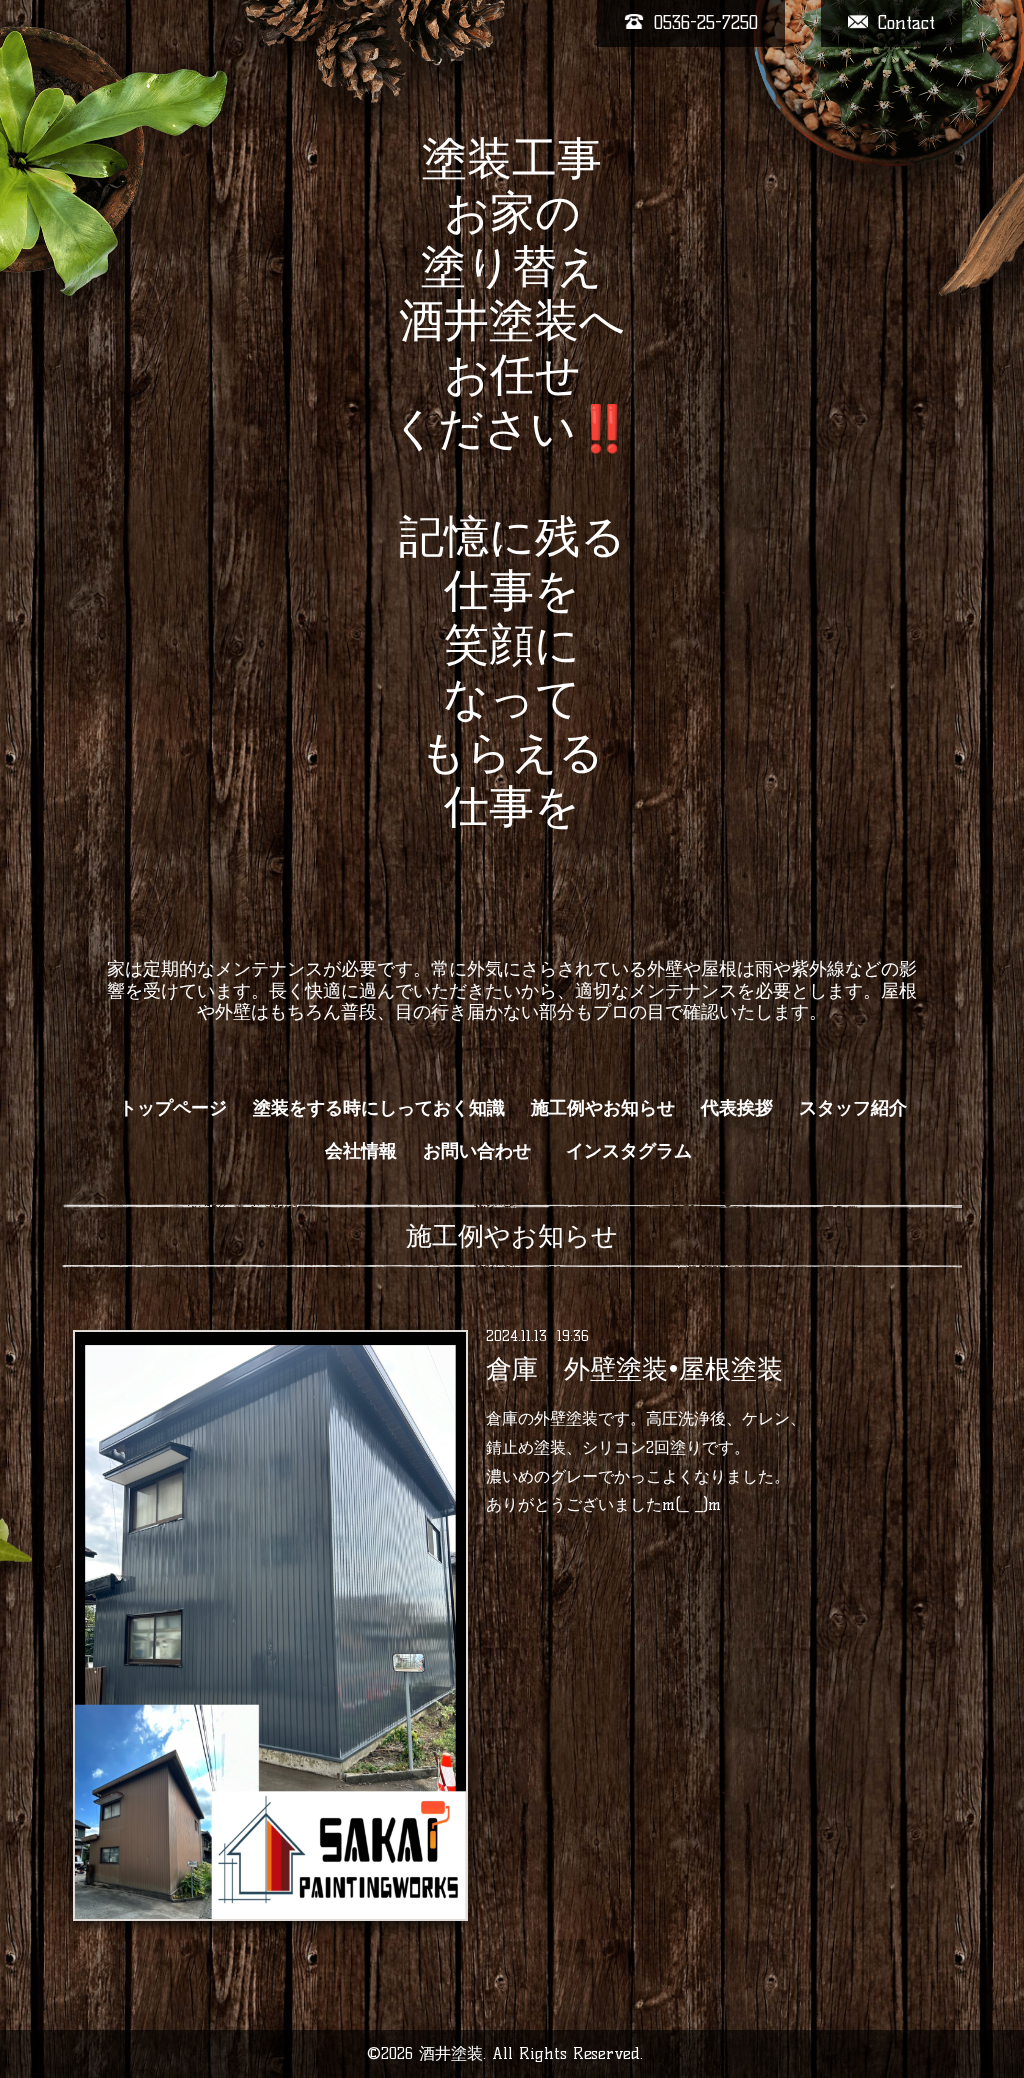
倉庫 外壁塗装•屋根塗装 (634, 1369)
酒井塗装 (451, 2053)
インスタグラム (638, 1151)
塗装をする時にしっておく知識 (379, 1108)
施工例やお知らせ (603, 1108)
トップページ (173, 1108)
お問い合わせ (477, 1151)
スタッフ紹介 (853, 1108)
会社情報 (361, 1151)
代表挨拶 (737, 1108)
